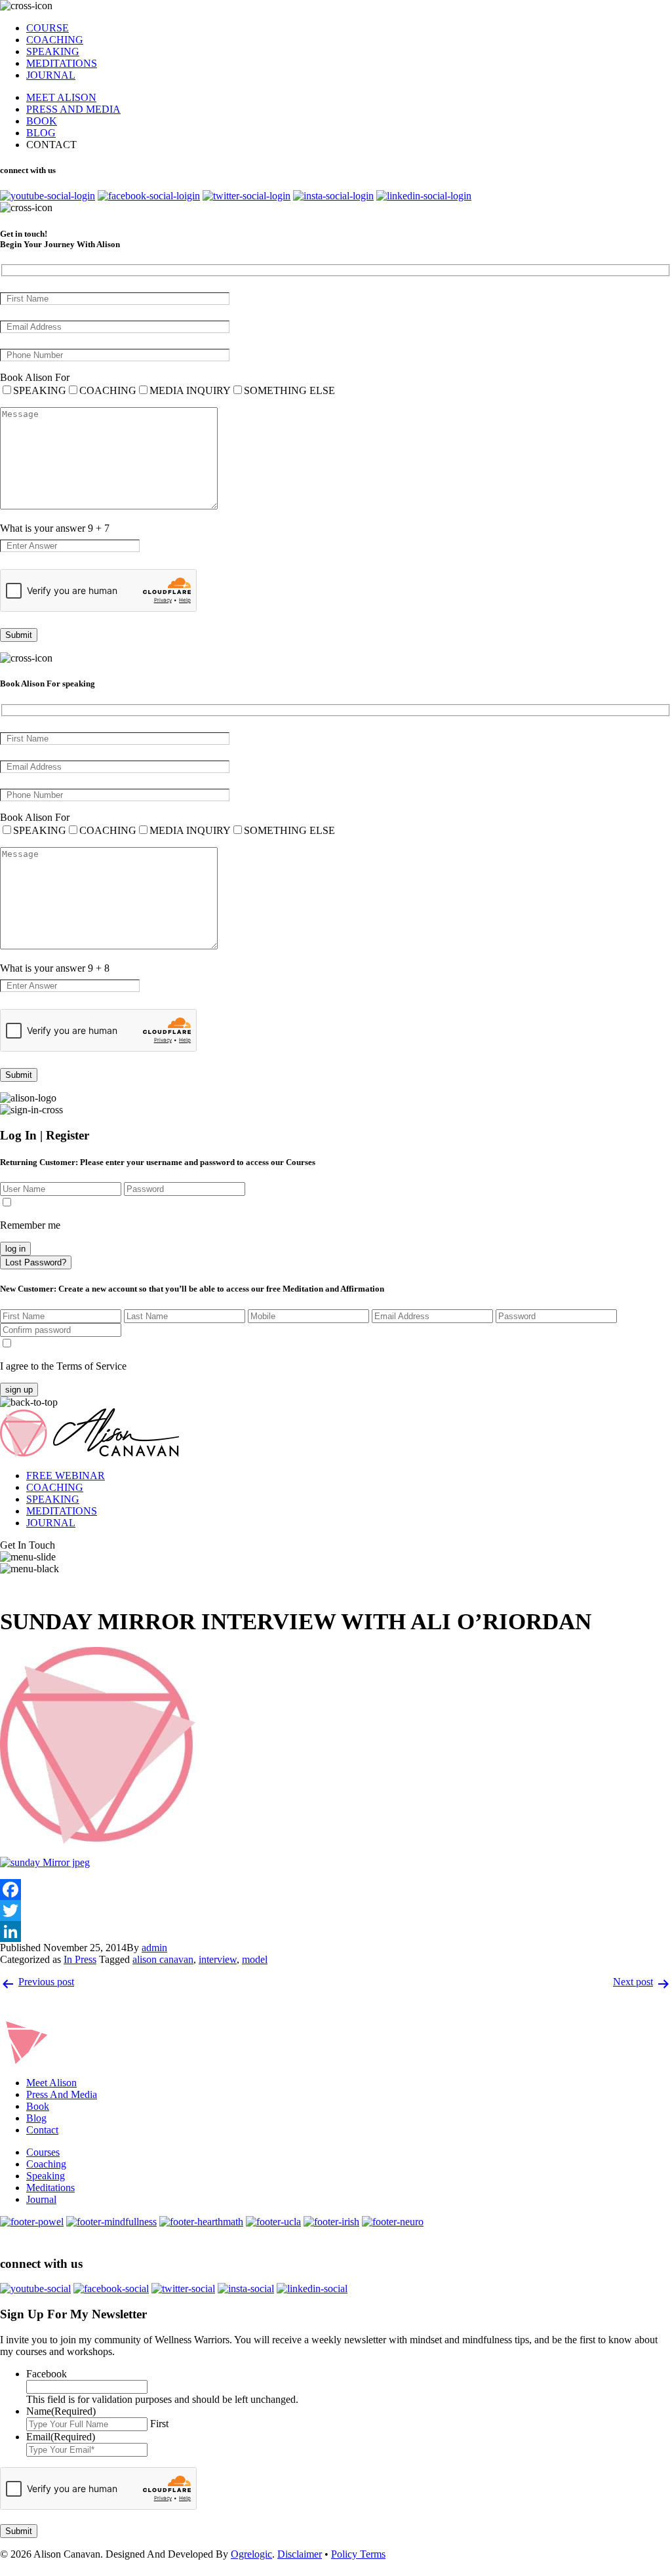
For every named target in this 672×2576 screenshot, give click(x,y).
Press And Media (62, 2094)
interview (218, 1959)
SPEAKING (53, 51)
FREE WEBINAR (66, 1476)
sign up (19, 1390)
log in (15, 1249)
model (255, 1959)
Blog (36, 2118)
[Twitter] (336, 1911)
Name (61, 2411)
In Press (80, 1959)
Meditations (50, 2188)
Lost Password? (36, 1262)
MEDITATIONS (62, 63)
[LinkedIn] (336, 1932)
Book (38, 2106)
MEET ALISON (61, 97)
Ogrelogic (251, 2554)
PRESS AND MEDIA (73, 109)
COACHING (55, 40)
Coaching (46, 2164)
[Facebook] (336, 1890)
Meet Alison (51, 2083)
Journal (41, 2199)
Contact (42, 2130)
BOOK (42, 121)
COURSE (48, 28)
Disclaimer (300, 2554)
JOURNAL (51, 75)
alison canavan (163, 1959)
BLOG (41, 133)
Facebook (47, 2374)
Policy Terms (358, 2554)
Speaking (46, 2176)
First (159, 2424)
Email (61, 2437)
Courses (43, 2152)
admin (154, 1948)
